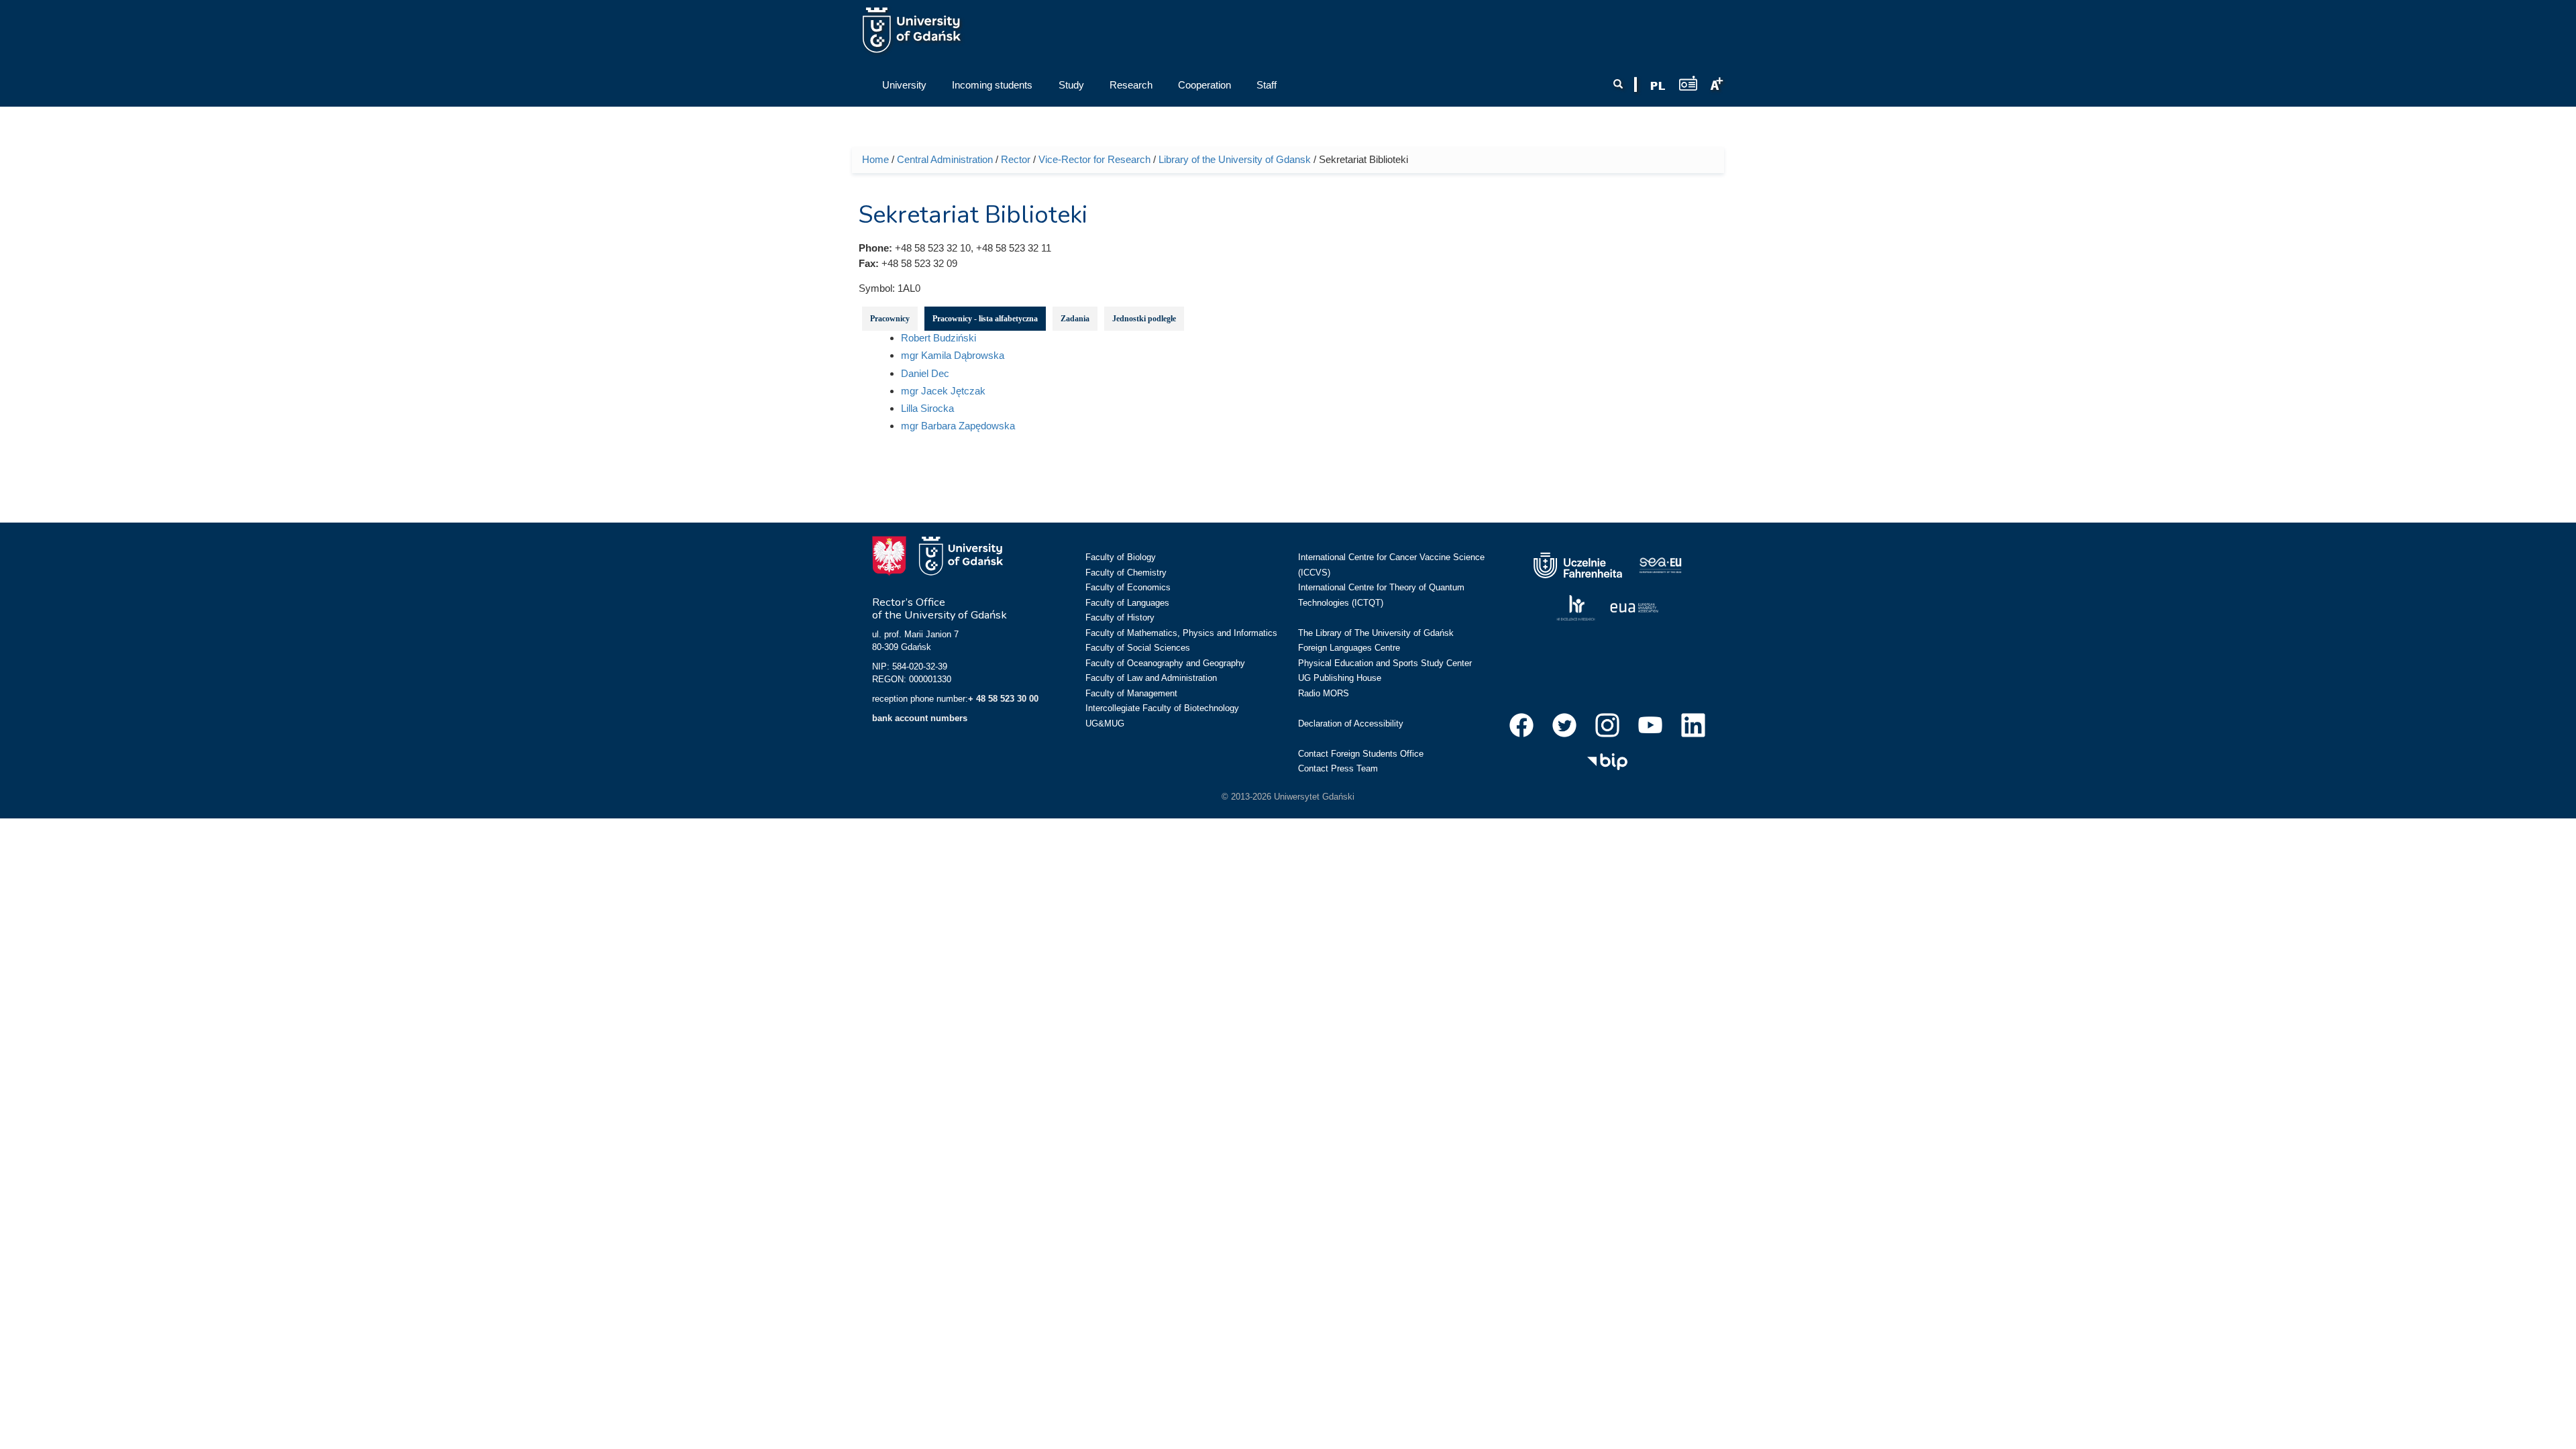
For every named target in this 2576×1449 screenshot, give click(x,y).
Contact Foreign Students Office (1361, 754)
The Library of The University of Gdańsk (1376, 633)
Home (875, 159)
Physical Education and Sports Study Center (1385, 663)
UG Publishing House (1340, 678)
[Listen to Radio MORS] (1688, 83)
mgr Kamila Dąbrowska (953, 355)
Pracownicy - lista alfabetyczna (985, 319)
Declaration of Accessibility (1351, 723)
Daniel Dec (925, 373)
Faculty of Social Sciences (1138, 648)
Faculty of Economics (1128, 587)
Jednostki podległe (1144, 319)
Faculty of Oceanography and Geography (1165, 663)
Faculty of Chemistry (1126, 573)
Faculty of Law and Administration (1151, 678)
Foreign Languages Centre (1349, 648)
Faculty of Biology (1121, 557)
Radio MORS (1324, 693)
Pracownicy (890, 319)
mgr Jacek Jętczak (943, 391)
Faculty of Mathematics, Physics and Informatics (1181, 633)
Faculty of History (1120, 618)
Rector (1016, 159)
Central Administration (945, 159)
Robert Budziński (938, 338)
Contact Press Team (1338, 768)
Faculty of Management (1131, 693)
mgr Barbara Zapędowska (958, 426)
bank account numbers (920, 718)
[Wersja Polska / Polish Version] (1658, 86)
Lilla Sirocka (927, 408)
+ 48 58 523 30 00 (1003, 699)
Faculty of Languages (1127, 603)
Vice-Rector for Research (1094, 159)
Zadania (1075, 319)
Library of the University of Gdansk (1235, 159)
